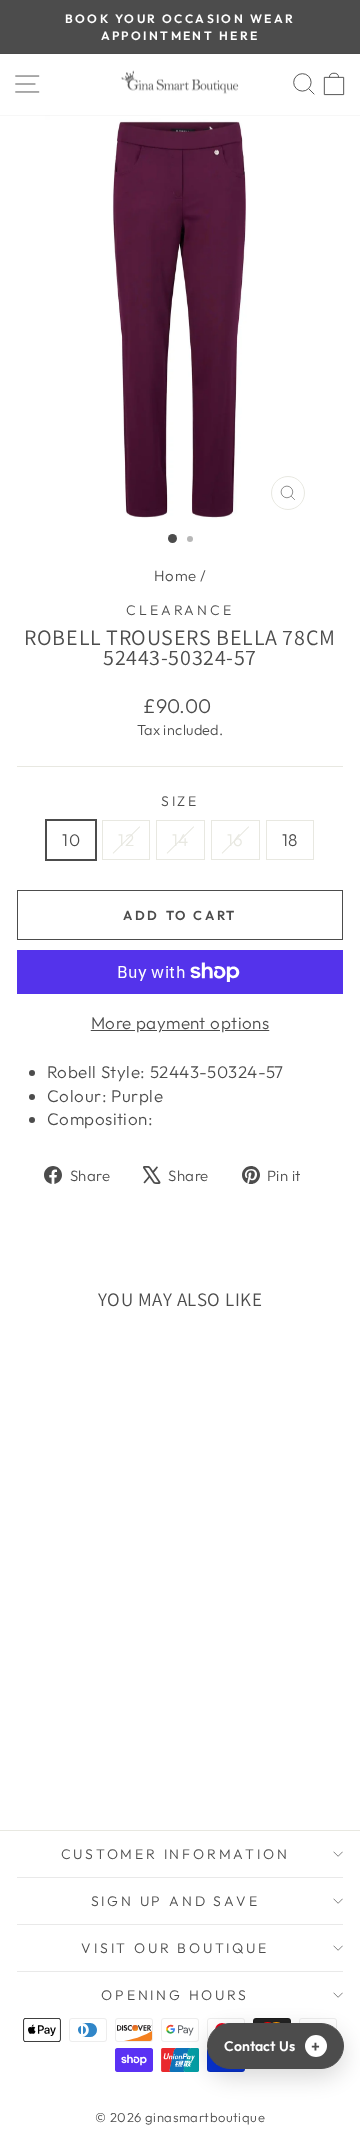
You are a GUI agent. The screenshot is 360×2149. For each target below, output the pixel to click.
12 (126, 839)
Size (180, 801)
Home (175, 575)
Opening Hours (174, 1995)
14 (180, 839)
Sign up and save (175, 1901)
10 (71, 839)
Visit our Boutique (174, 1948)
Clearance (179, 610)
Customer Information (175, 1854)
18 (290, 839)
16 (235, 839)
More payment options (180, 1022)
